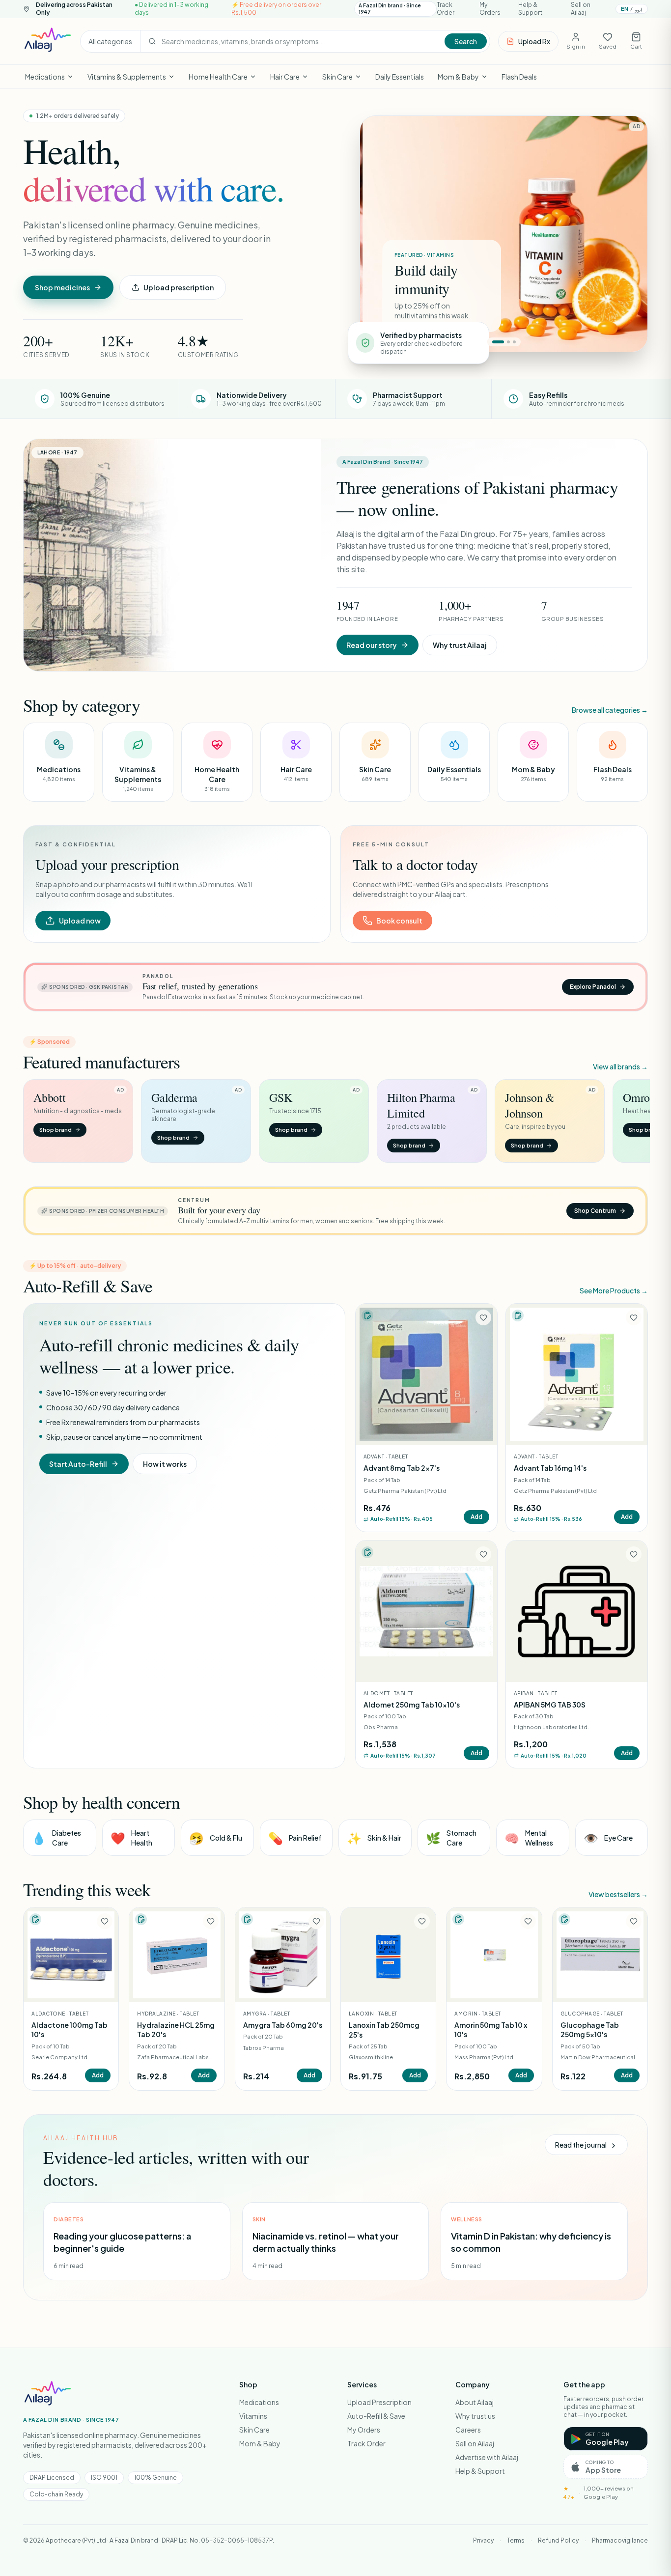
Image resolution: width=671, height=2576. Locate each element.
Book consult (399, 921)
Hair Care (285, 77)
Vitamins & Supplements (127, 77)
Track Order (446, 9)
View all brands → (620, 1066)
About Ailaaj (475, 2402)
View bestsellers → (618, 1894)
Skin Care (337, 77)
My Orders (490, 9)
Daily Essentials (400, 77)
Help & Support (530, 9)
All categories (110, 41)
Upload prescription (179, 287)
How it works (165, 1464)
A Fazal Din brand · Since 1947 (390, 9)
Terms (516, 2540)
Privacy (483, 2540)
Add (476, 1517)
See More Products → (614, 1290)
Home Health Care (218, 77)
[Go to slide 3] (514, 342)
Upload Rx (534, 41)
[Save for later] (483, 1317)
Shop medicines (62, 287)
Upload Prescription (379, 2402)
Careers (468, 2430)
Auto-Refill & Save (376, 2416)
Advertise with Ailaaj (487, 2457)
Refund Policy (558, 2540)
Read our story (372, 645)
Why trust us (475, 2416)
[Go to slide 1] (498, 342)
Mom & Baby (458, 77)
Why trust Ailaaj (460, 645)
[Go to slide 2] (508, 342)
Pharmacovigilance (620, 2540)
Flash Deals (519, 77)
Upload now (80, 921)
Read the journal (581, 2145)
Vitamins (253, 2416)
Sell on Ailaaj (581, 9)
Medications (45, 77)
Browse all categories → (610, 710)
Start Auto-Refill (78, 1464)
